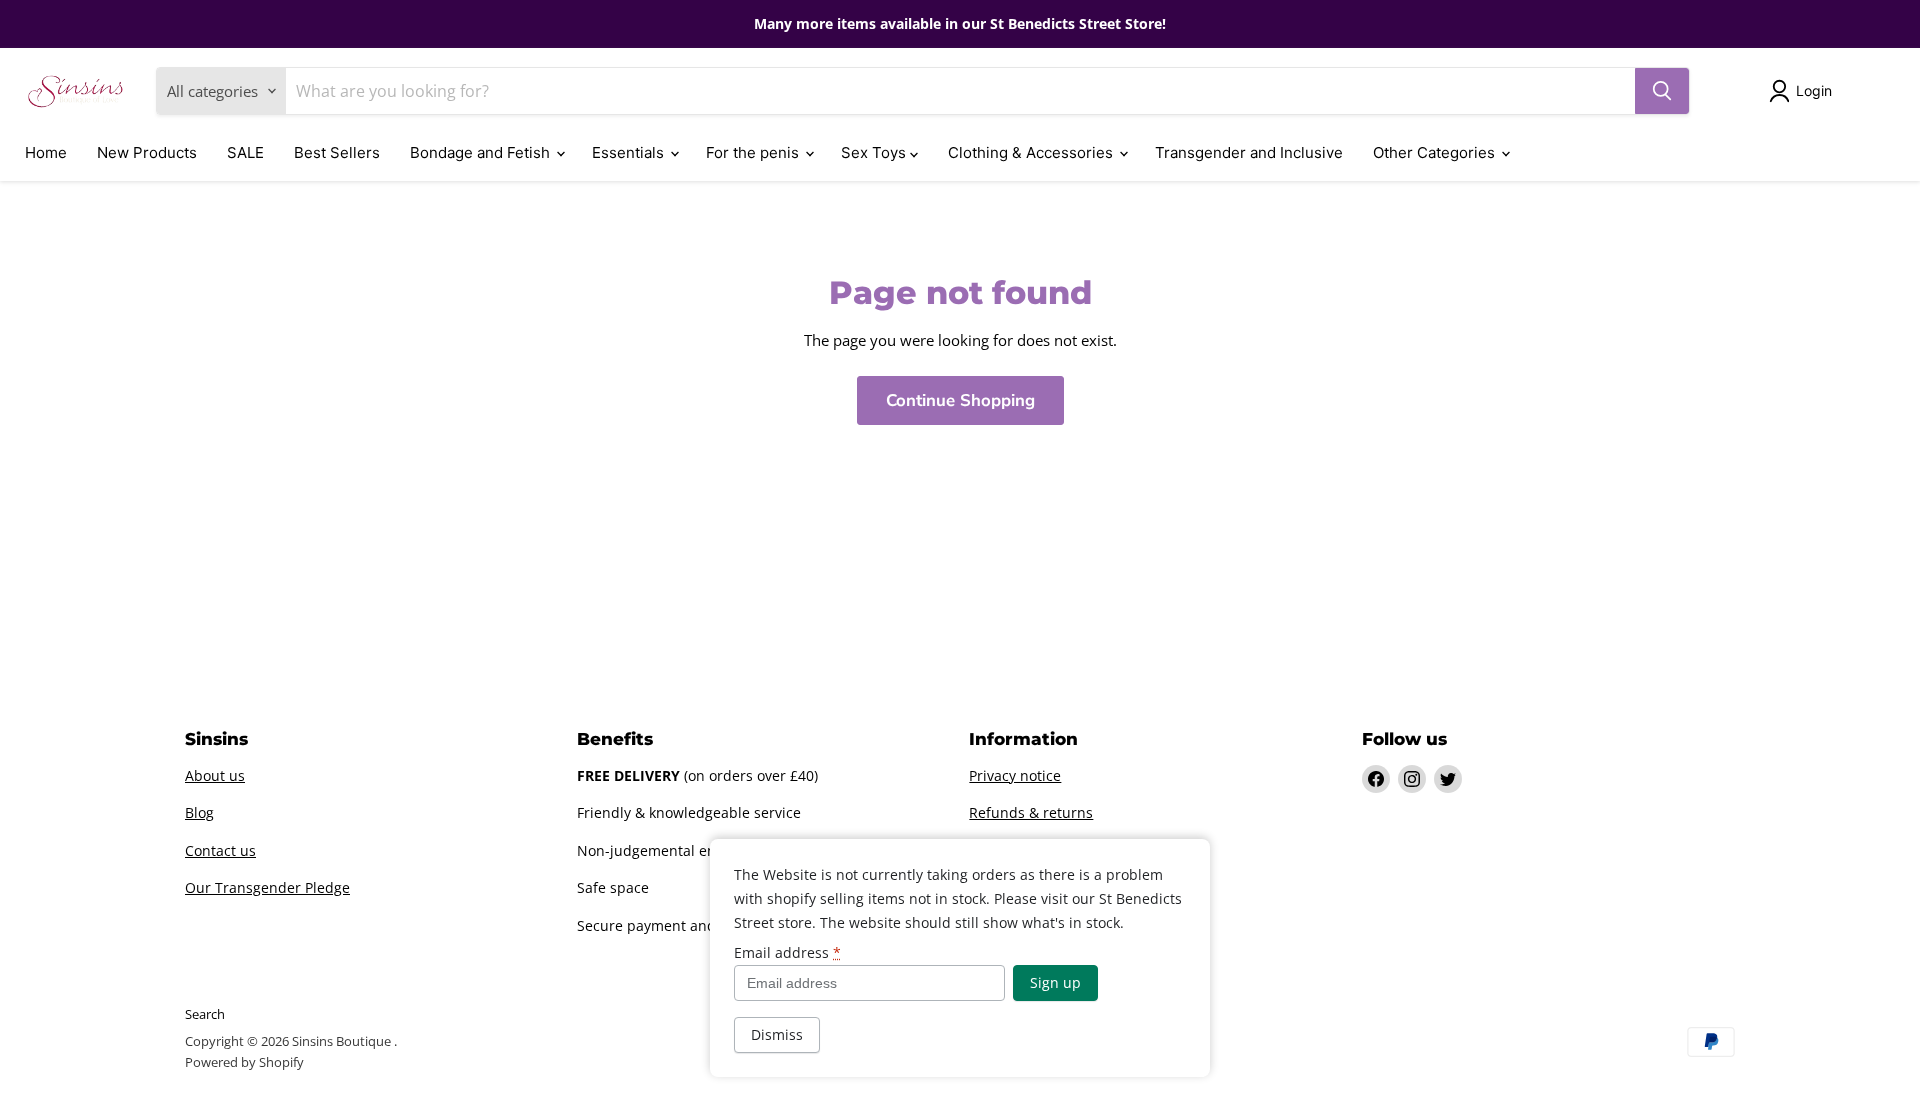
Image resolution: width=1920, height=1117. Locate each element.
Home (46, 152)
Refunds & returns (1031, 812)
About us (215, 775)
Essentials (630, 152)
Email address (787, 953)
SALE (245, 152)
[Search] (1662, 91)
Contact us (220, 850)
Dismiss (777, 1034)
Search (205, 1014)
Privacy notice (1015, 775)
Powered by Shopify (244, 1062)
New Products (147, 152)
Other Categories (1436, 152)
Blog (199, 812)
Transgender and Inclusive (1249, 152)
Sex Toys (875, 152)
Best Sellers (337, 152)
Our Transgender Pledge (267, 887)
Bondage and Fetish (482, 152)
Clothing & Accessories (1032, 152)
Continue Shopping (960, 400)
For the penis (754, 152)
